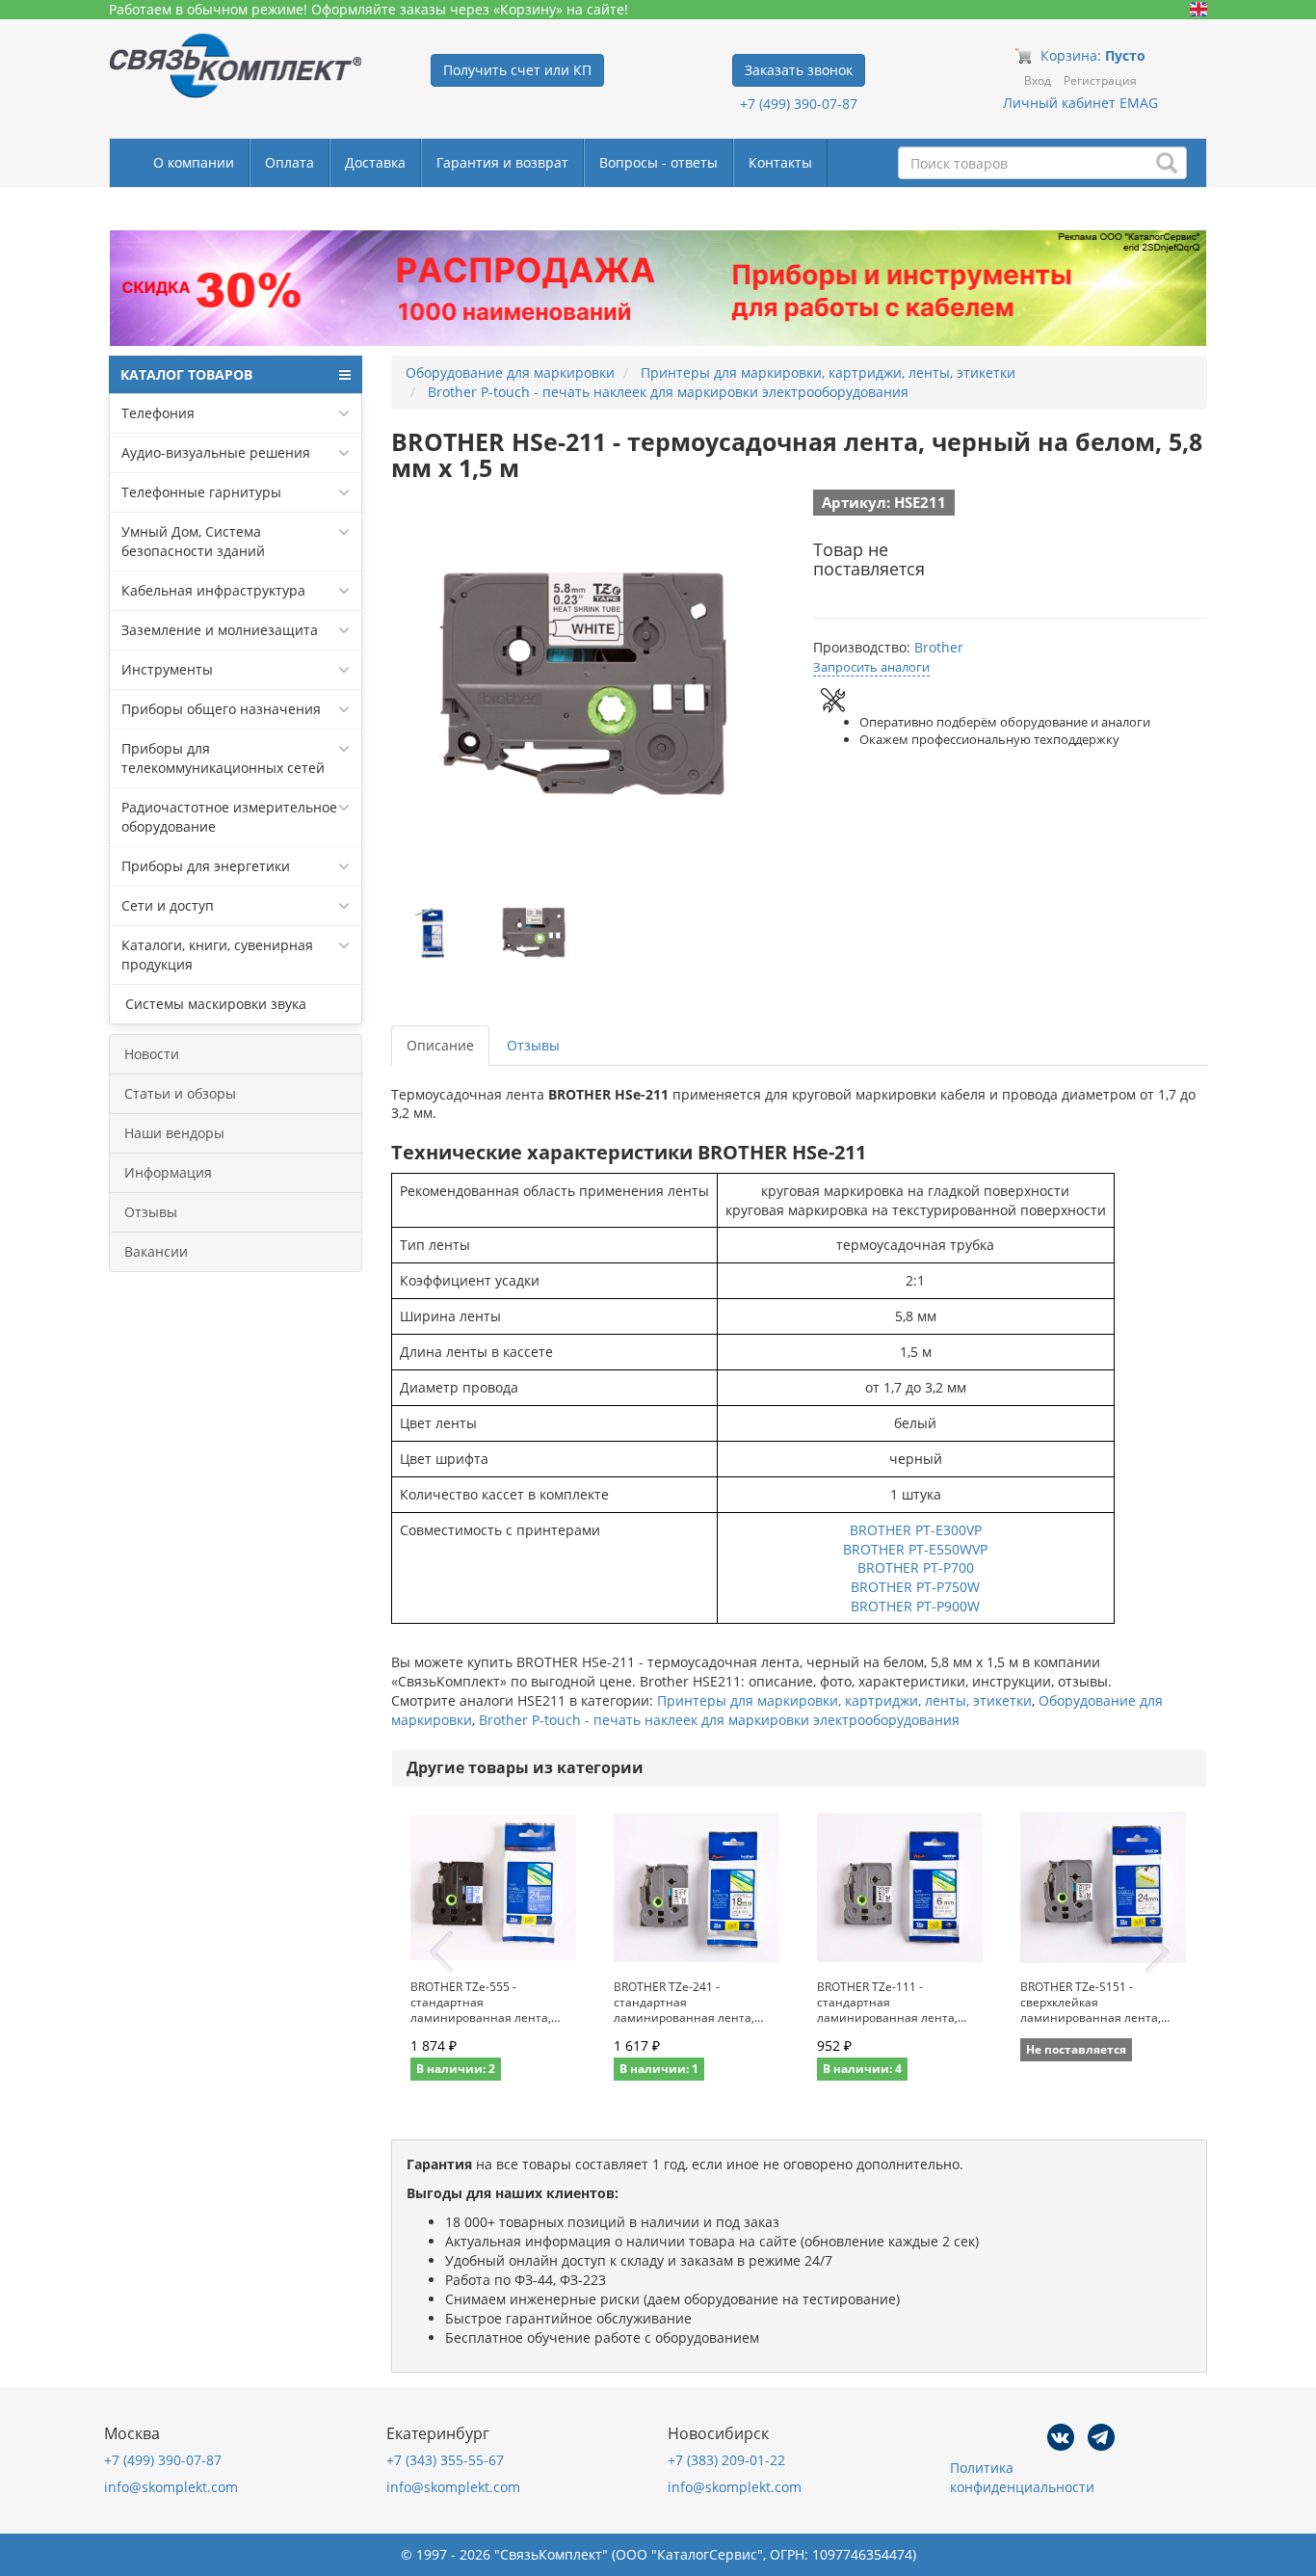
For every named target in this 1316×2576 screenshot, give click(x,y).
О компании (194, 162)
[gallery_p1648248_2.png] (535, 934)
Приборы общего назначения (221, 709)
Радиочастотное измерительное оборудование (229, 817)
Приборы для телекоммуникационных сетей (223, 758)
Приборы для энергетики (206, 866)
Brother (939, 647)
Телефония (158, 413)
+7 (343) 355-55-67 (445, 2460)
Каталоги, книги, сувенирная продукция (217, 955)
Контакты (780, 162)
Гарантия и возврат (502, 162)
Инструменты (167, 669)
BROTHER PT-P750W (915, 1587)
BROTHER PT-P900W (915, 1606)
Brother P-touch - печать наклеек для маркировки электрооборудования (719, 1720)
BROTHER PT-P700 (916, 1567)
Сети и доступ (168, 905)
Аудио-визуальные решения (216, 452)
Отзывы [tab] (533, 1045)
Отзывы (151, 1212)
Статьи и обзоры (180, 1093)
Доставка (375, 162)
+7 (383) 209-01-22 (726, 2460)
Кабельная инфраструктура (213, 590)
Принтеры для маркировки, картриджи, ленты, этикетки (844, 1700)
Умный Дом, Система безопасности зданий (193, 541)
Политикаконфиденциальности (1022, 2477)
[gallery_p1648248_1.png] (434, 934)
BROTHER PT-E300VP (916, 1530)
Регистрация (1100, 80)
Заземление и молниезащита (220, 630)
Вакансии (156, 1251)
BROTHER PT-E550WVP (915, 1549)
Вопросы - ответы (658, 162)
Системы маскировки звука (214, 1004)
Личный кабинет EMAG (1080, 103)
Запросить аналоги (871, 667)
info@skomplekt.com (171, 2487)
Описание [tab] (440, 1045)
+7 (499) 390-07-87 (799, 104)
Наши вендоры (174, 1133)
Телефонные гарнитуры (201, 492)
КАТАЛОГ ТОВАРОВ (186, 374)
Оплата (290, 162)
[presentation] (441, 1952)
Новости (152, 1054)
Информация (168, 1172)
